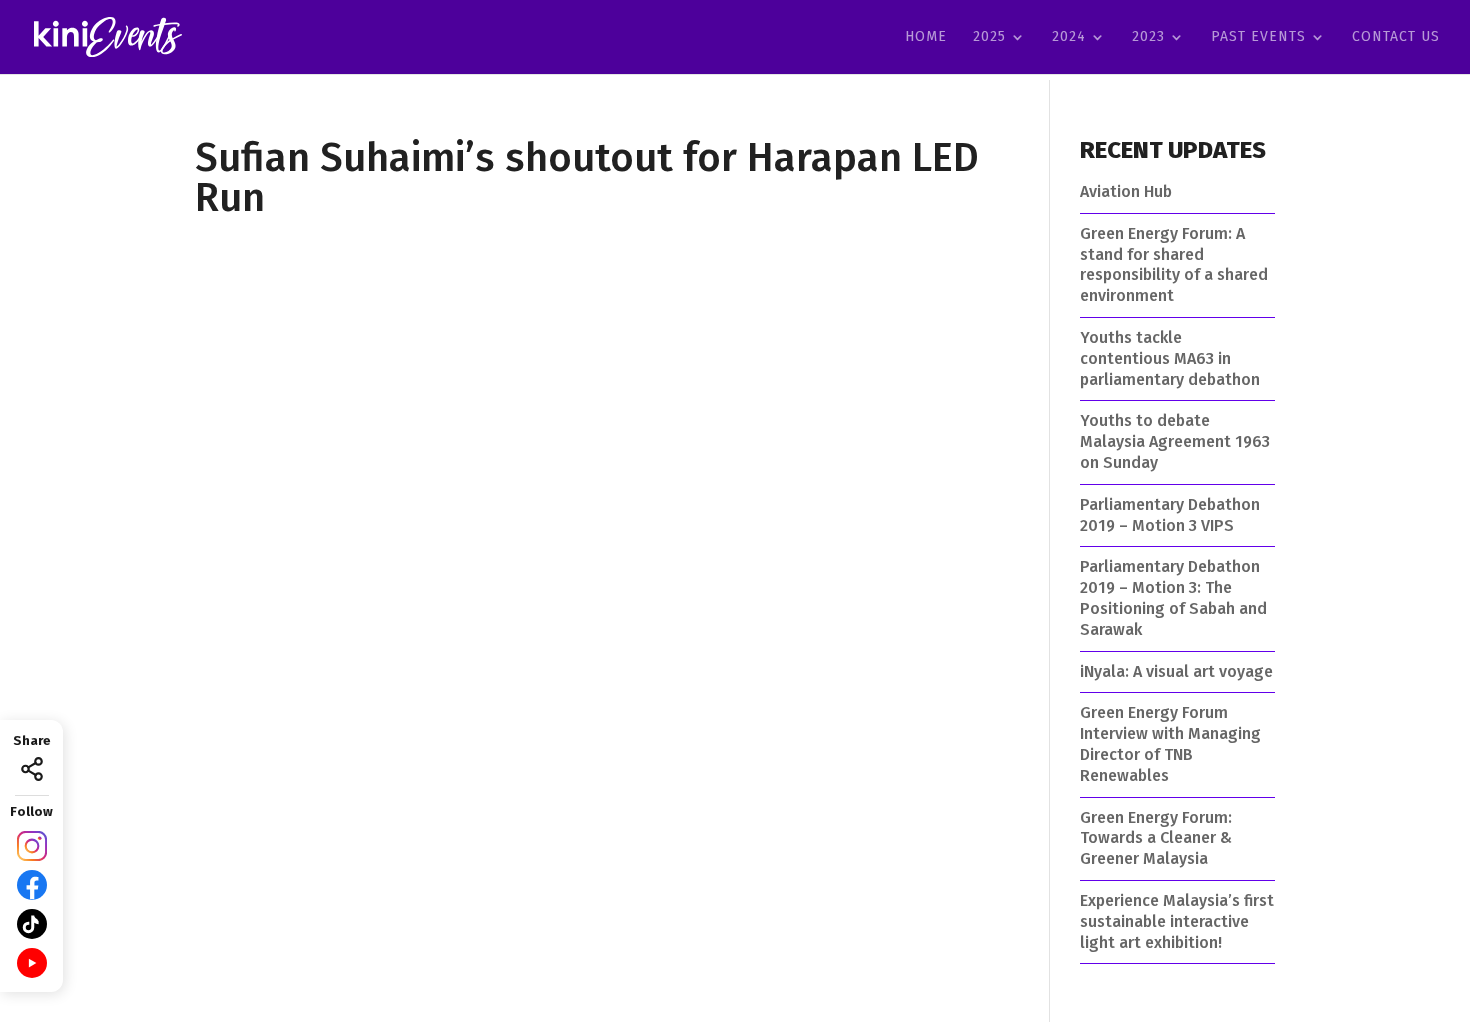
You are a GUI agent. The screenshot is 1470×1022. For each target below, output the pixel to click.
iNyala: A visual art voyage (1176, 671)
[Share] (32, 769)
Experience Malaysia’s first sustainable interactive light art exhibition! (1177, 921)
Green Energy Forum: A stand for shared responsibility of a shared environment (1174, 264)
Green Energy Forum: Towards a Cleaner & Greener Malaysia (1156, 838)
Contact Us (1396, 37)
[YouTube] (32, 963)
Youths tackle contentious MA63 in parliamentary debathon (1170, 358)
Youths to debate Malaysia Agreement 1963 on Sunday (1175, 441)
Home (926, 37)
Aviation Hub (1126, 191)
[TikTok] (32, 924)
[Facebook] (32, 885)
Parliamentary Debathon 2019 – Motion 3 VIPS (1170, 515)
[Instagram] (32, 846)
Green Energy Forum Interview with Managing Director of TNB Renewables (1170, 743)
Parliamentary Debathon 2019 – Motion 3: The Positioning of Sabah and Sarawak (1173, 597)
